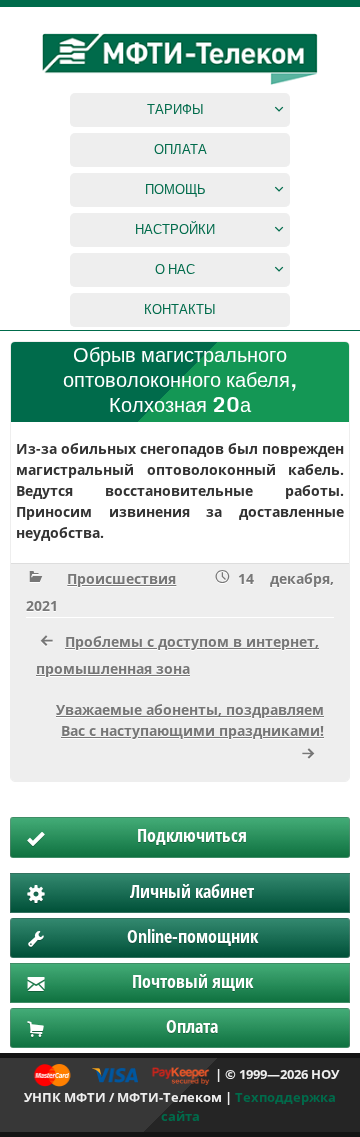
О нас (175, 269)
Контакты (180, 309)
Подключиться (192, 835)
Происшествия (121, 578)
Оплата (180, 149)
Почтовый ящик (192, 981)
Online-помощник (192, 936)
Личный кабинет (192, 891)
